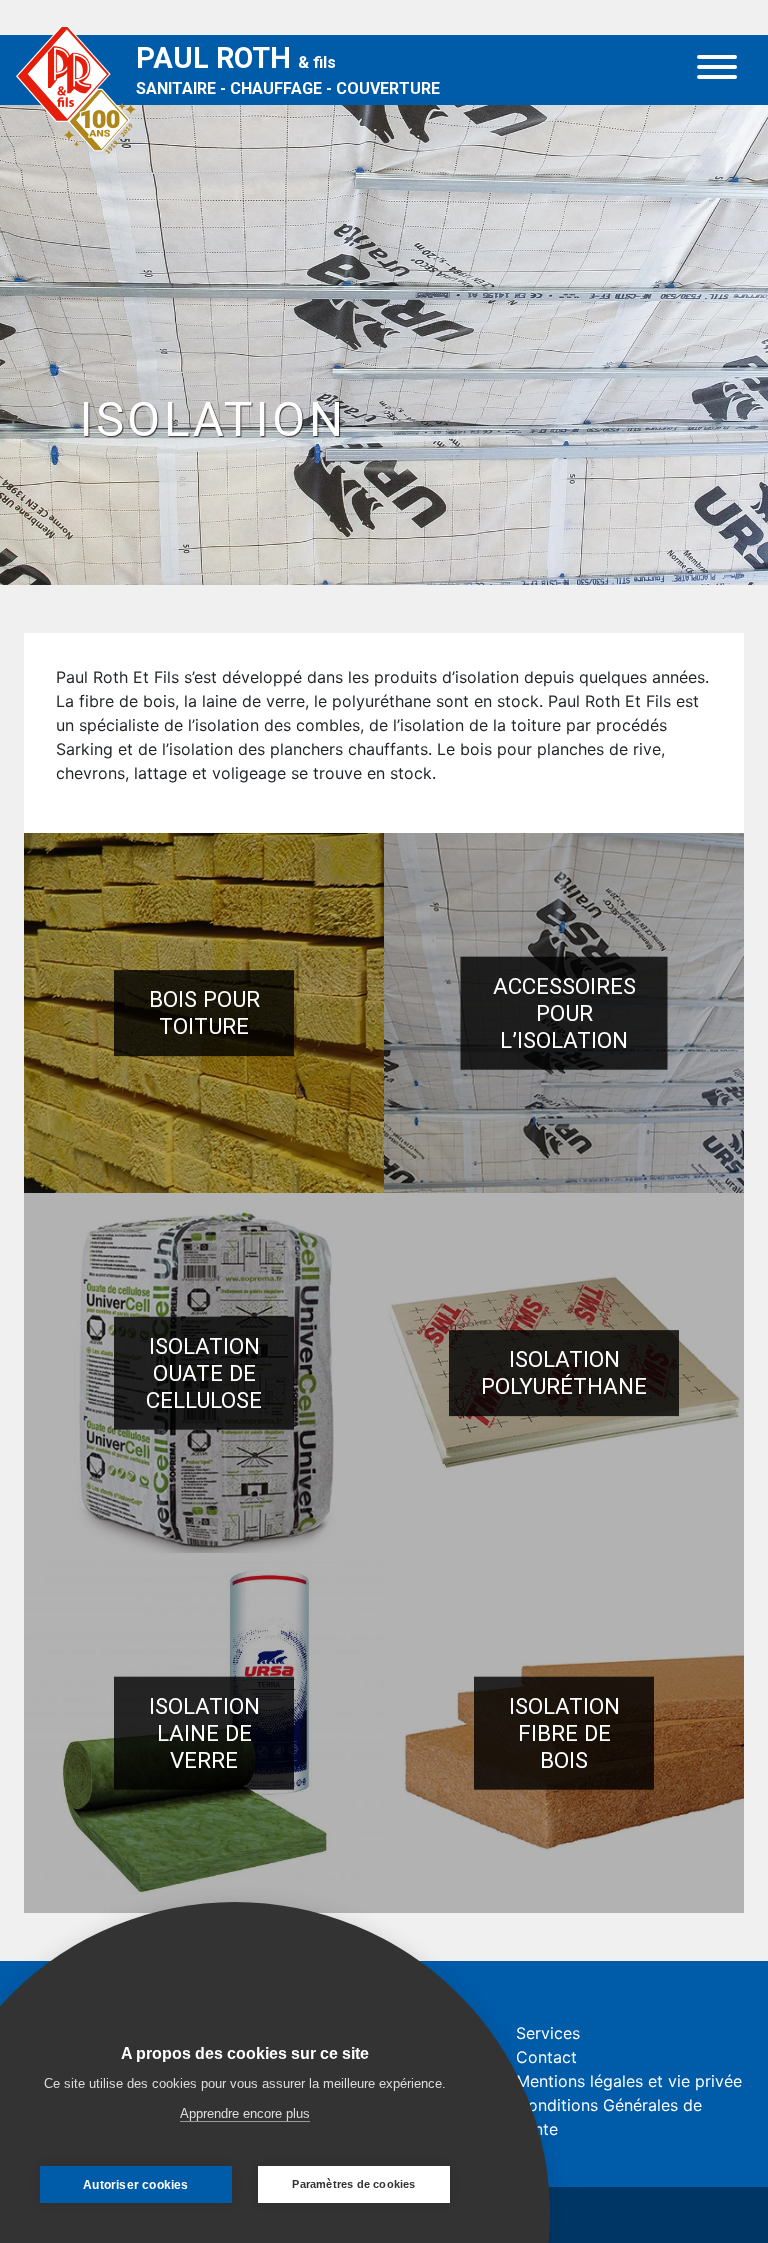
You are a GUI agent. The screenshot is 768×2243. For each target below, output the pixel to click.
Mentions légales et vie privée (629, 2081)
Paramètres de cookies (353, 2184)
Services (548, 2033)
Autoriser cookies (135, 2185)
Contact (546, 2057)
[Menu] (717, 69)
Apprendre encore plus (245, 2113)
